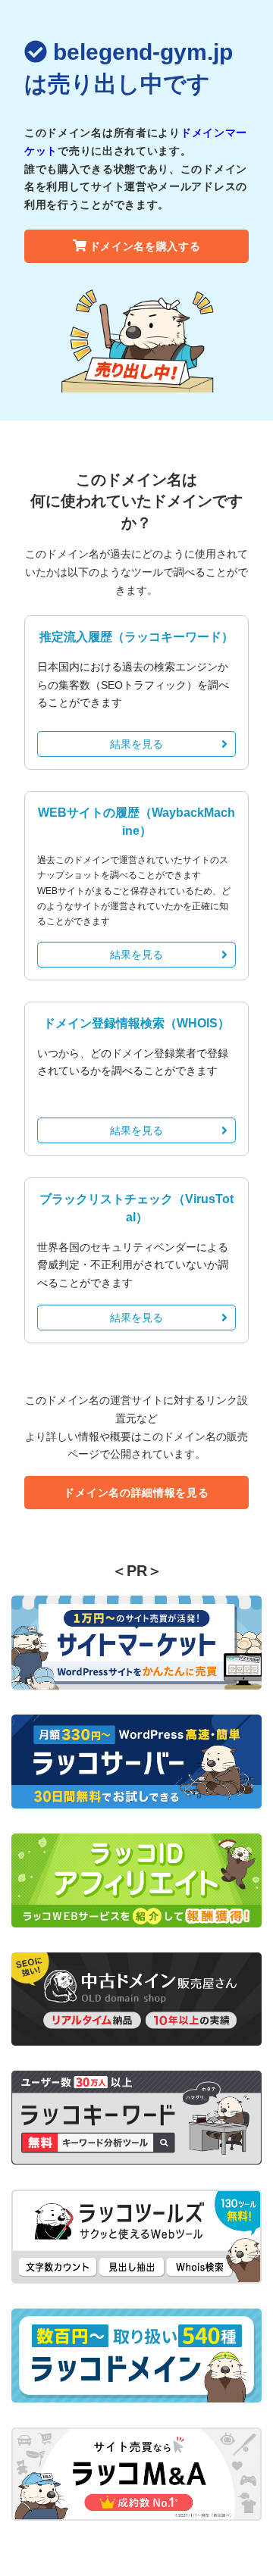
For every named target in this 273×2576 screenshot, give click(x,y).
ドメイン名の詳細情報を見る (136, 1493)
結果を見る (136, 744)
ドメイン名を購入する (145, 246)
